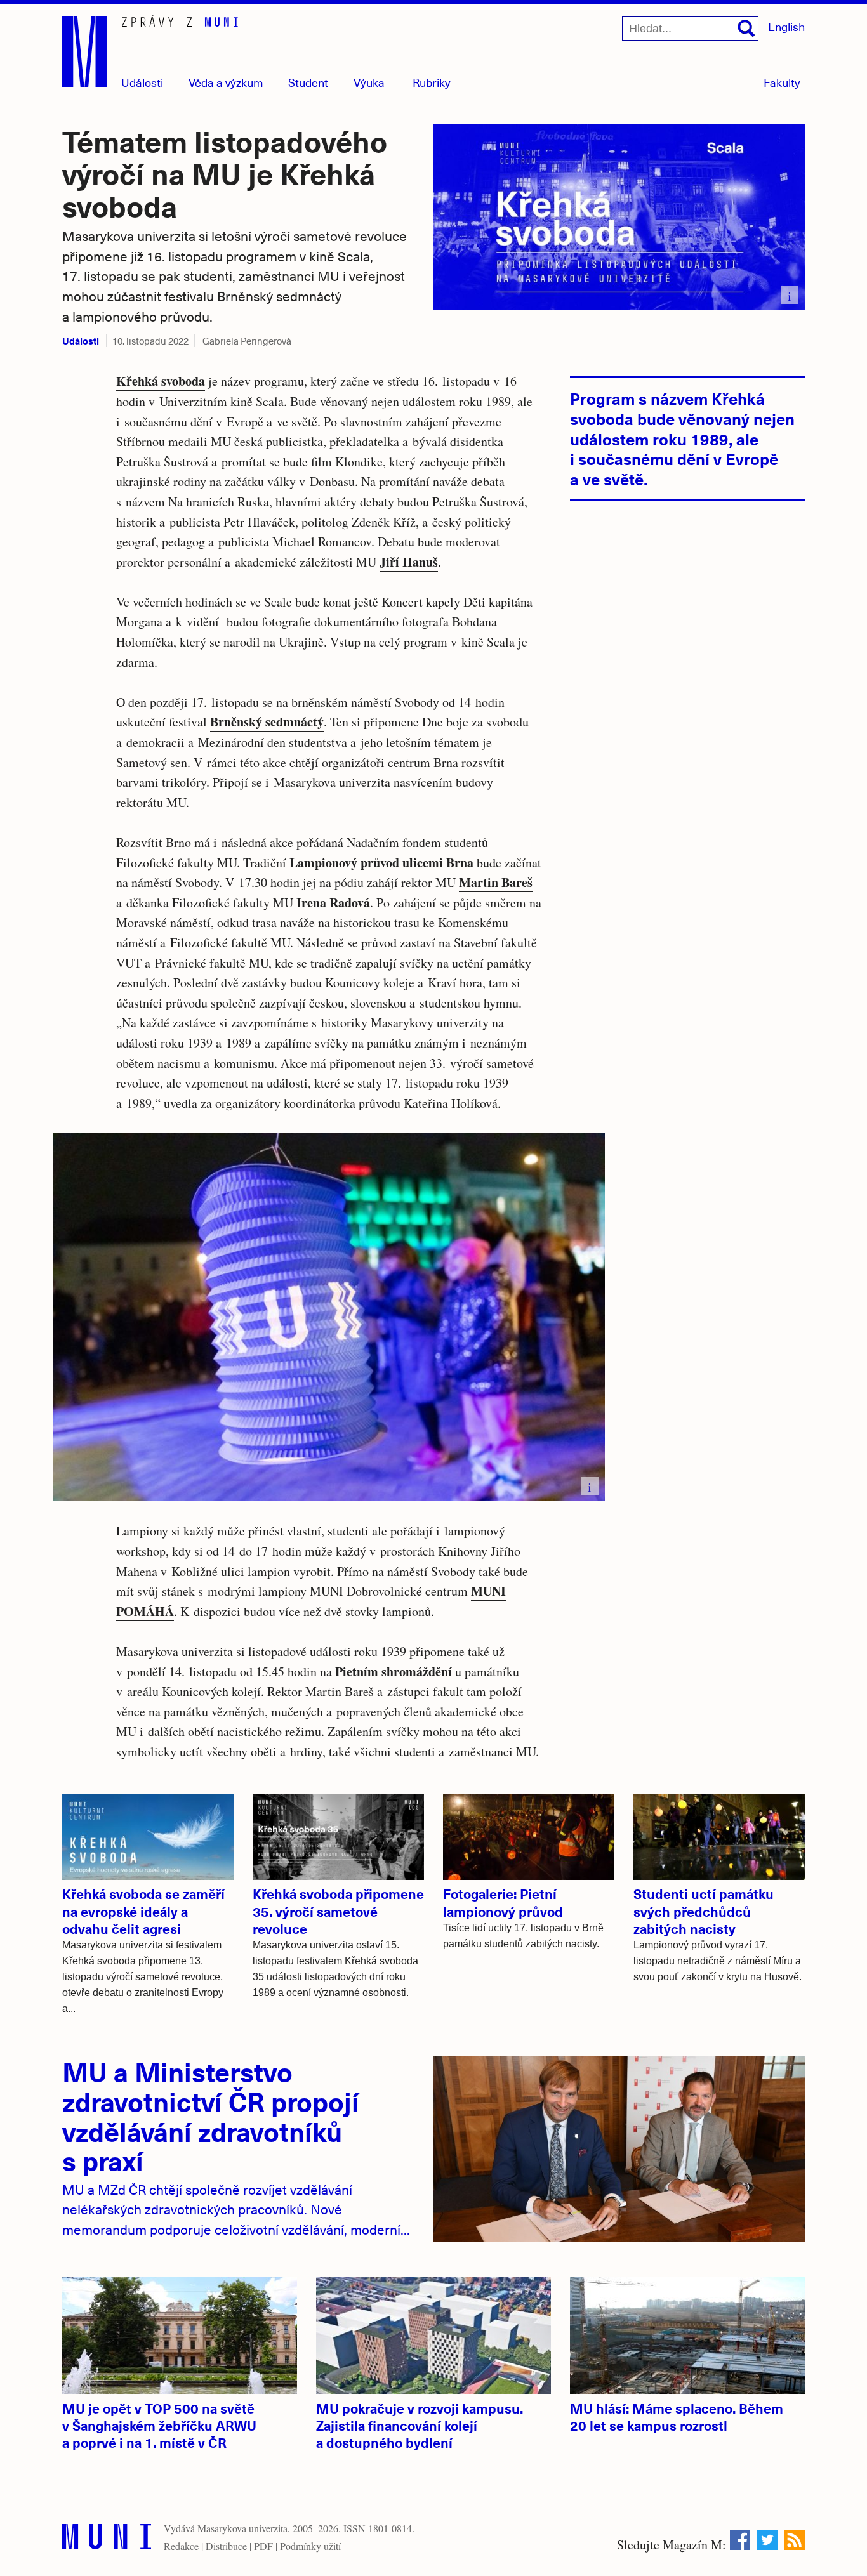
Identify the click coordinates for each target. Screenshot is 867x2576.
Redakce (181, 2546)
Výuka (369, 82)
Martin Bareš (496, 882)
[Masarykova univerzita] (107, 2540)
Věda (226, 82)
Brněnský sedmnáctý (267, 722)
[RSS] (795, 2540)
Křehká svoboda (161, 381)
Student (308, 82)
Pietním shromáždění (395, 1672)
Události (142, 82)
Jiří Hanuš (409, 562)
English (786, 26)
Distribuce (226, 2546)
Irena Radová (333, 903)
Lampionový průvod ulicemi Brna (381, 863)
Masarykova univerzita (242, 2528)
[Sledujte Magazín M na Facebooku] (740, 2540)
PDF (263, 2546)
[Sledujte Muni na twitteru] (767, 2540)
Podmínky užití (310, 2546)
